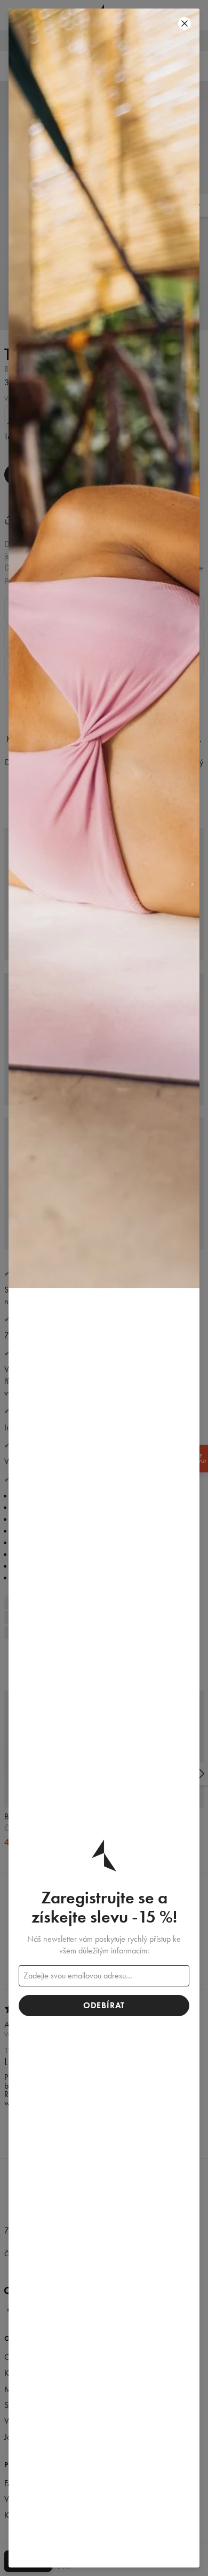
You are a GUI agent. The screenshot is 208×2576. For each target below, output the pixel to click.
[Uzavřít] (185, 23)
